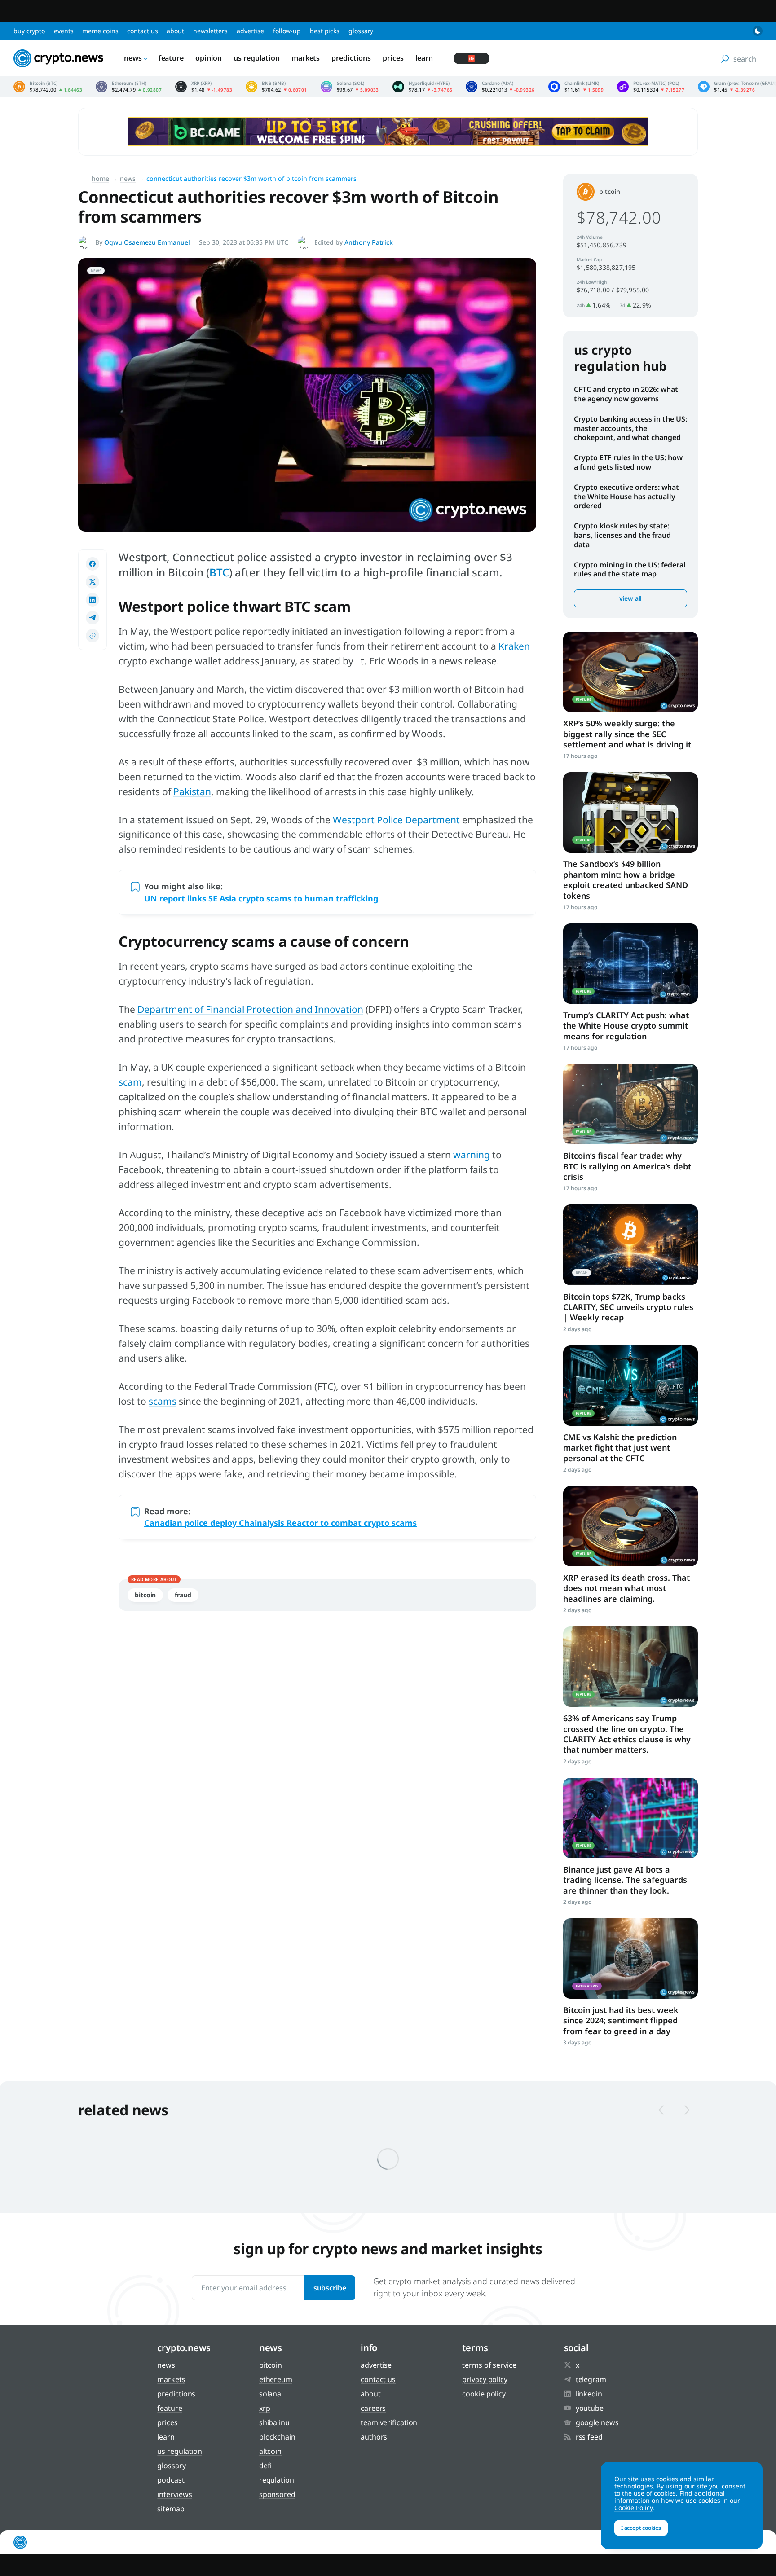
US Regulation (257, 58)
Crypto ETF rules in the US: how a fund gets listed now (628, 462)
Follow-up (287, 31)
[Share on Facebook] (93, 564)
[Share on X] (93, 582)
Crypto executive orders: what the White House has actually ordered (626, 497)
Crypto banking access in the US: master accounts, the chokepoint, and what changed (630, 428)
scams (163, 1401)
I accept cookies (641, 2528)
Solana (270, 2394)
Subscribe (330, 2288)
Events (64, 31)
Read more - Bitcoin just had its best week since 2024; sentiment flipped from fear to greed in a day (630, 1958)
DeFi (266, 2466)
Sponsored (277, 2494)
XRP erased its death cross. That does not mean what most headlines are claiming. (626, 1588)
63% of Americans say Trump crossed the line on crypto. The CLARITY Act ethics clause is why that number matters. (627, 1734)
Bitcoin (145, 1595)
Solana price (350, 87)
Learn (424, 58)
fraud (183, 1595)
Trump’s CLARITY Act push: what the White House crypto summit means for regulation (626, 1026)
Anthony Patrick (369, 242)
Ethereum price (129, 87)
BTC (219, 572)
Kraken (514, 646)
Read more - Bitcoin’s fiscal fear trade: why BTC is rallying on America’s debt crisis (630, 1104)
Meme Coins (100, 31)
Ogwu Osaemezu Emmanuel (147, 242)
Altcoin (270, 2451)
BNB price (276, 87)
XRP (265, 2408)
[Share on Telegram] (93, 618)
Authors (374, 2437)
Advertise (250, 31)
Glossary (361, 31)
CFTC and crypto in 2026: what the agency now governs (626, 394)
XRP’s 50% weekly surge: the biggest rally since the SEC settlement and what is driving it (627, 734)
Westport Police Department (396, 820)
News (133, 58)
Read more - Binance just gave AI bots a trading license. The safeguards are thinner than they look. (630, 1818)
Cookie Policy (484, 2394)
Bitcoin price (48, 87)
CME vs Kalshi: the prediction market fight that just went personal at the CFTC (620, 1448)
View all (630, 598)
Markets (306, 58)
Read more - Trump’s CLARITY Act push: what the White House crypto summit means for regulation (630, 964)
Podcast (171, 2480)
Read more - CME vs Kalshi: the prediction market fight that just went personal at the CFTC (630, 1386)
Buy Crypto (29, 31)
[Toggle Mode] (758, 31)
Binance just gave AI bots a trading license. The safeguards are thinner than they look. (625, 1880)
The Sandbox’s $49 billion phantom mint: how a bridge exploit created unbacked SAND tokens (626, 879)
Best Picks (325, 31)
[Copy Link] (93, 636)
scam (130, 1082)
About (175, 31)
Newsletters (210, 31)
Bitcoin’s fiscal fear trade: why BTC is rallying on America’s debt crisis (627, 1166)
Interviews (174, 2494)
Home (100, 178)
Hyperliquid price (423, 87)
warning (472, 1155)
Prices (393, 58)
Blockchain (277, 2437)
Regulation (277, 2480)
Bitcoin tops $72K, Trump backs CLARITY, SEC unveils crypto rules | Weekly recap (628, 1307)
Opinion (209, 58)
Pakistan (192, 791)
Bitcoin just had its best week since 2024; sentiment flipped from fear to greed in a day (621, 2020)
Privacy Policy (485, 2379)
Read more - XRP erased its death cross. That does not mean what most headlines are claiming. (630, 1526)
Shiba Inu (274, 2422)
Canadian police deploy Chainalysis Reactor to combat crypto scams (280, 1523)
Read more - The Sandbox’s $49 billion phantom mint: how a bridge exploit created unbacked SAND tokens (630, 812)
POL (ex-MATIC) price (651, 87)
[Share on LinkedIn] (93, 600)
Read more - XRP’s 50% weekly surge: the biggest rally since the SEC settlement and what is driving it (630, 672)
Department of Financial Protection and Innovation (250, 1009)
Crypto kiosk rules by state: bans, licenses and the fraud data (622, 535)
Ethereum (276, 2379)
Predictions (351, 58)
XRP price (204, 87)
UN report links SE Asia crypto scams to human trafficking (261, 898)
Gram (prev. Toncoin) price (737, 87)
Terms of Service (489, 2365)
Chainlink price (576, 87)
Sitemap (171, 2509)
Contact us (142, 31)
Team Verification (389, 2422)
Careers (373, 2408)
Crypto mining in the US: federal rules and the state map (630, 569)
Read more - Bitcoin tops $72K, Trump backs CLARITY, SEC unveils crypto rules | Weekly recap (630, 1245)
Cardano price (500, 87)
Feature (171, 58)
